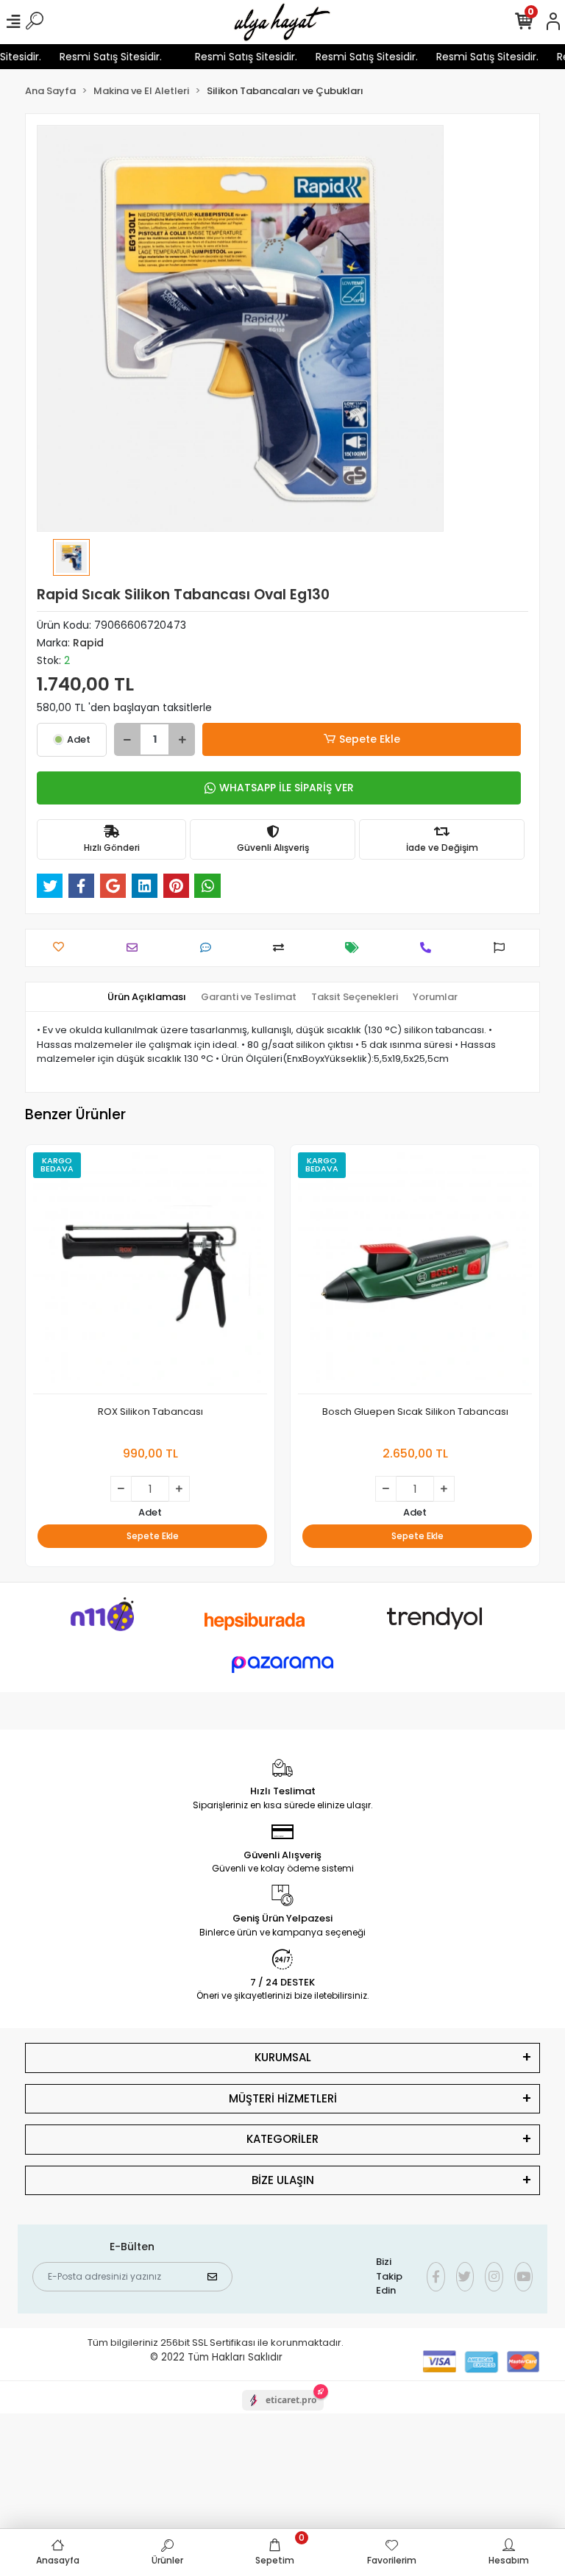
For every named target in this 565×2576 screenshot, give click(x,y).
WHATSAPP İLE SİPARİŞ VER (287, 788)
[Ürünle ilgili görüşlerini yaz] (209, 948)
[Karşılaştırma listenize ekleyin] (282, 948)
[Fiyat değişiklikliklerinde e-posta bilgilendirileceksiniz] (356, 948)
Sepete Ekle (370, 739)
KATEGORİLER (282, 2139)
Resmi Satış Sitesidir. (99, 57)
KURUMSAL (283, 2057)
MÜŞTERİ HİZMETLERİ (283, 2098)
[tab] (147, 997)
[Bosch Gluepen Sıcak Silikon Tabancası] (415, 1273)
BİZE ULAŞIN (283, 2180)
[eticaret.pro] (283, 2413)
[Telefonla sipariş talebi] (429, 948)
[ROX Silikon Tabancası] (150, 1273)
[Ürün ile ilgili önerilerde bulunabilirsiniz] (503, 948)
